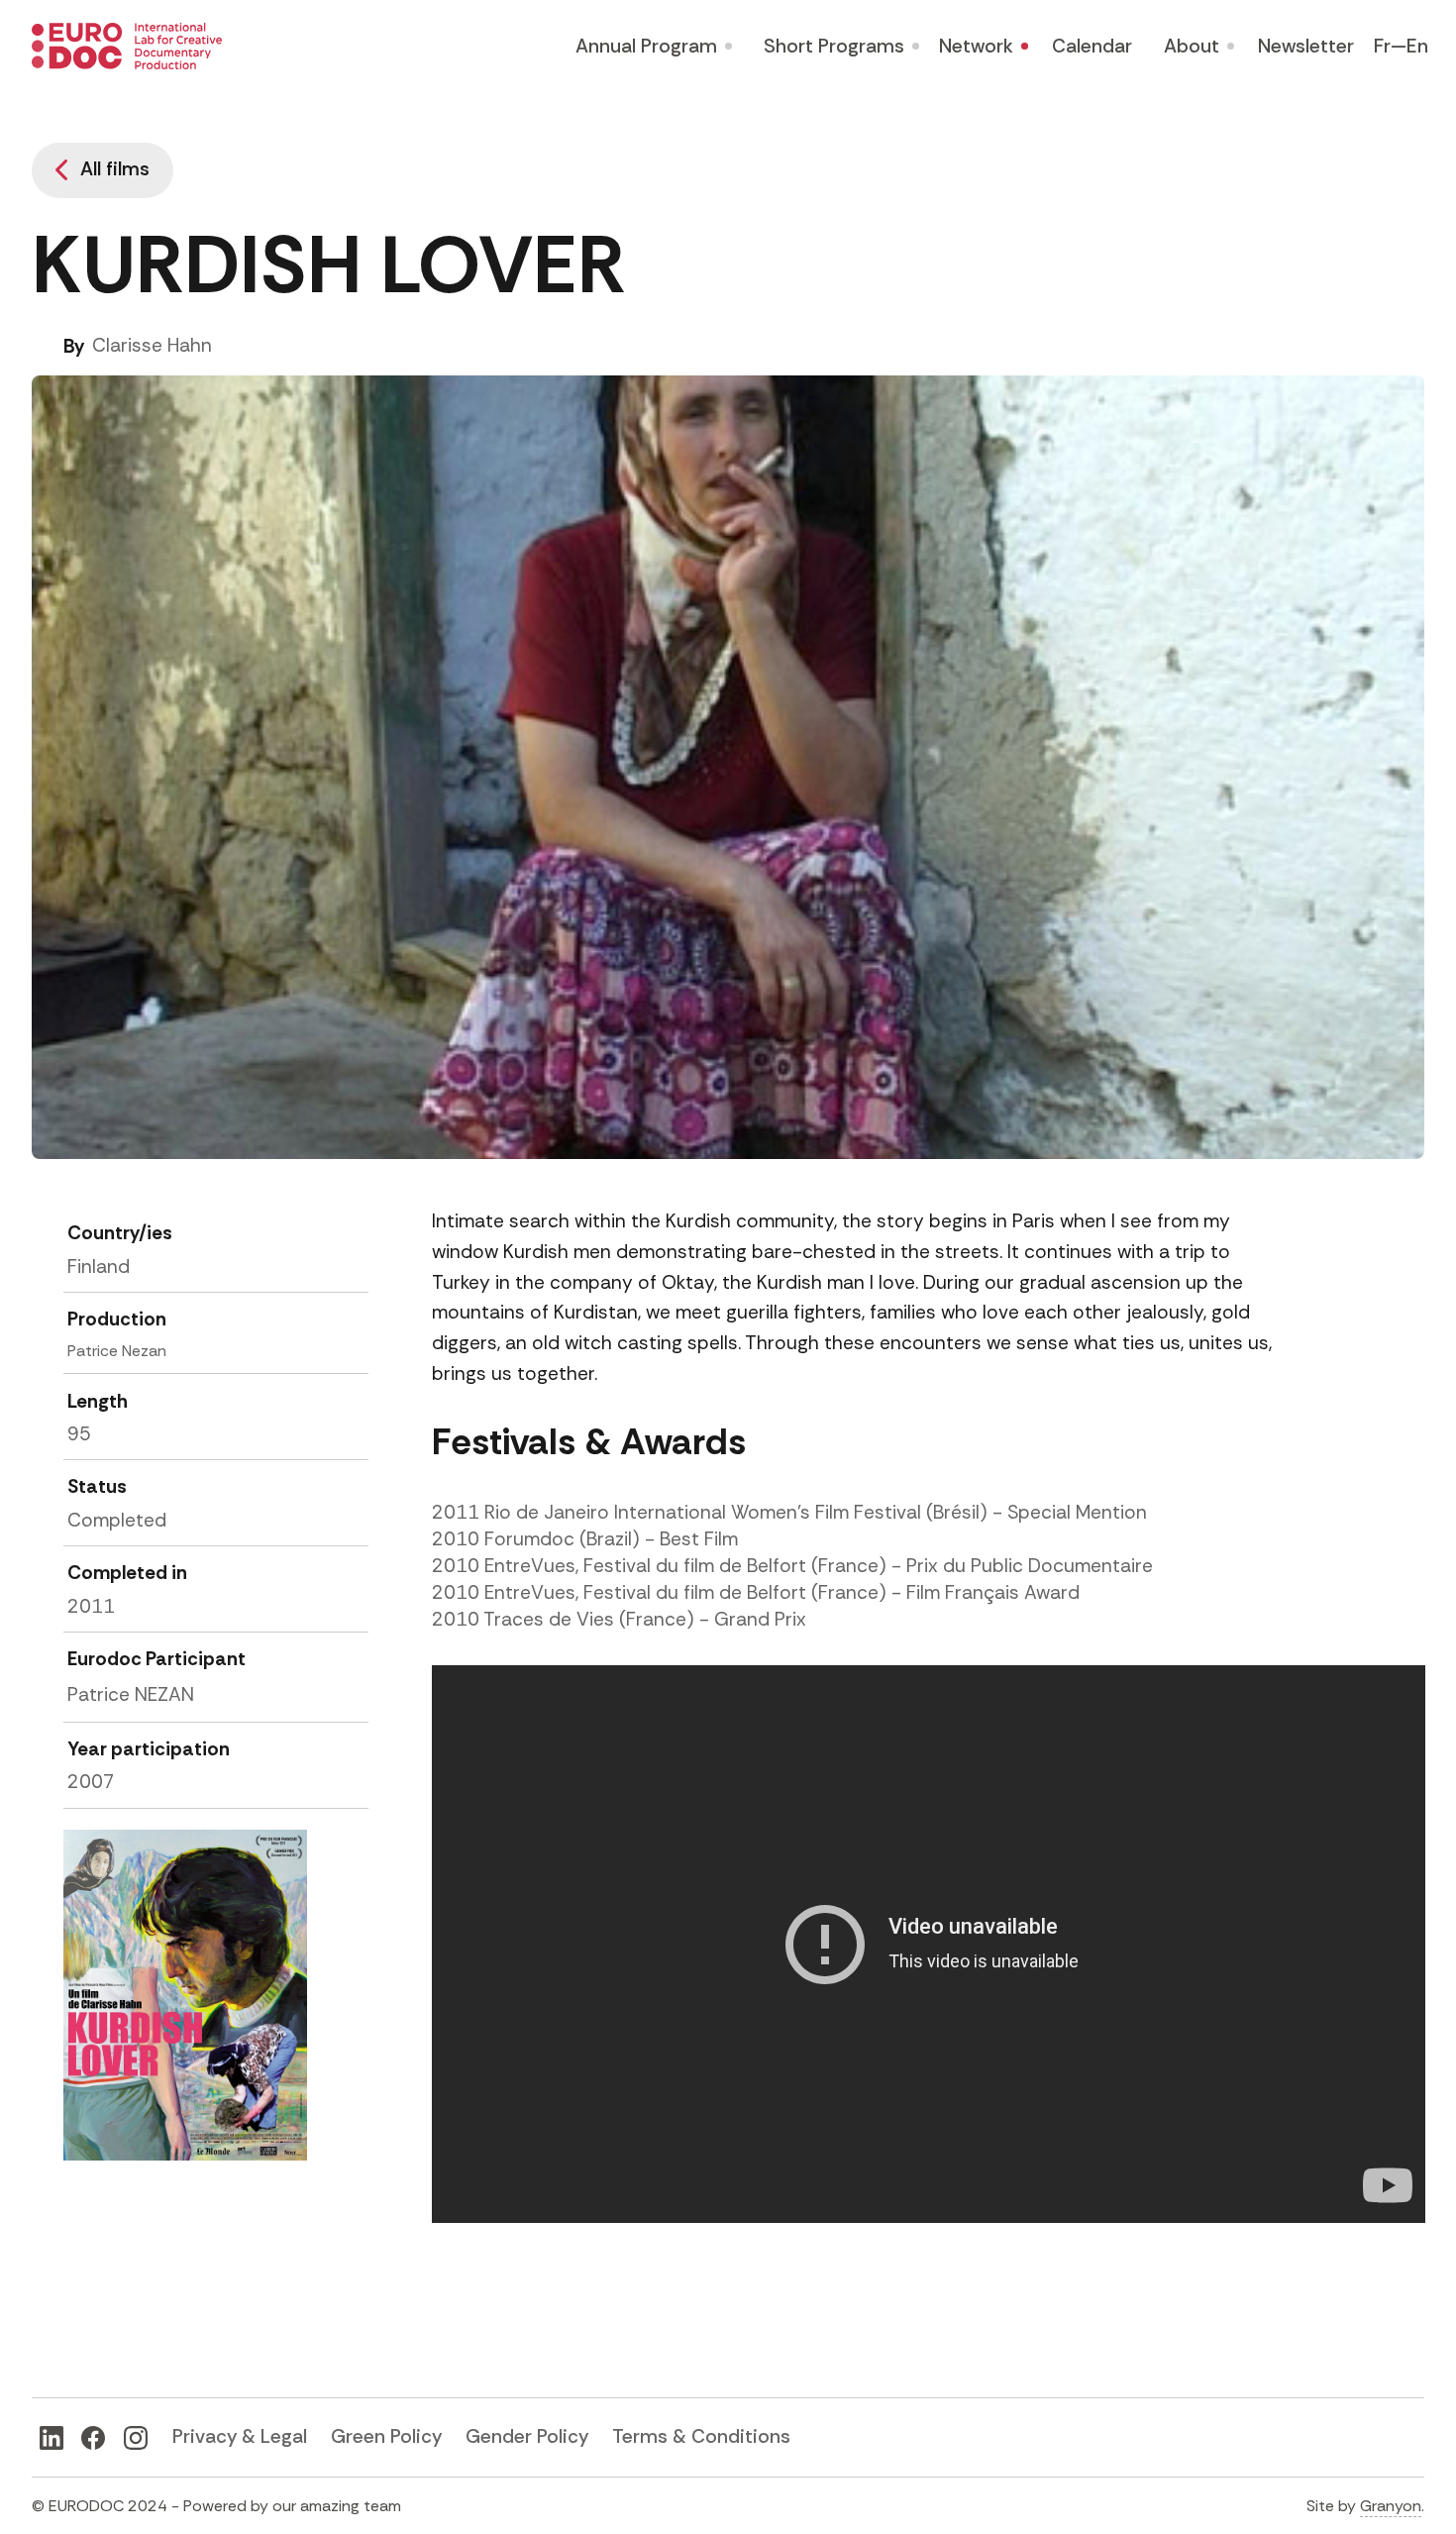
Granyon (1391, 2506)
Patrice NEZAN (131, 1694)
